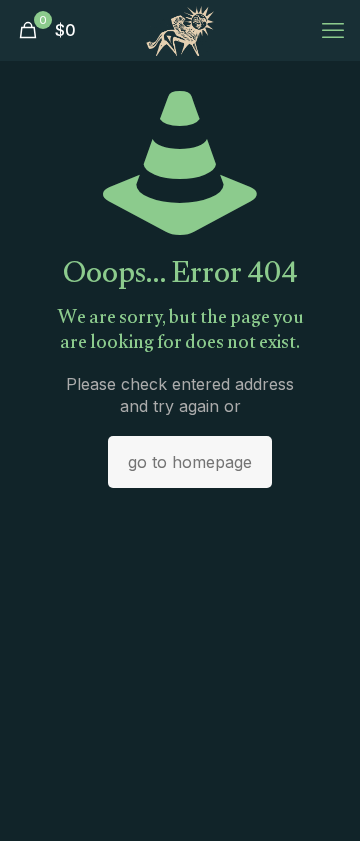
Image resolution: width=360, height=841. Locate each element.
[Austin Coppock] (180, 30)
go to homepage (190, 462)
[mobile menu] (333, 30)
